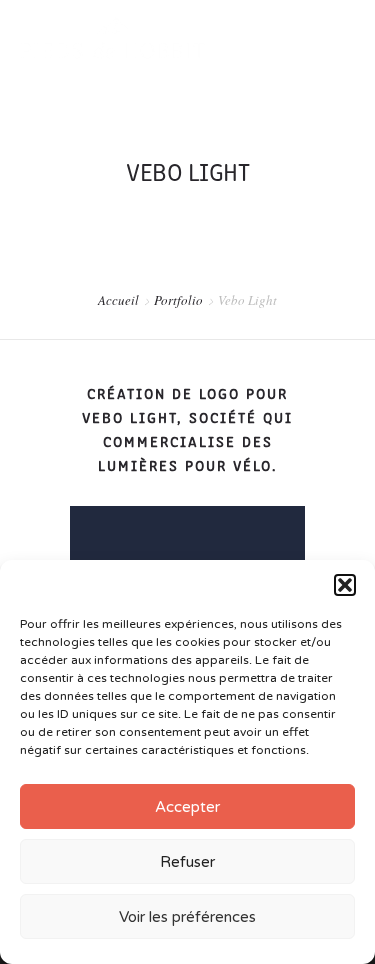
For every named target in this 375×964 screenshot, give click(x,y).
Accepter (187, 807)
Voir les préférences (187, 917)
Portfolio (178, 300)
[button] (345, 585)
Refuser (187, 862)
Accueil (118, 300)
